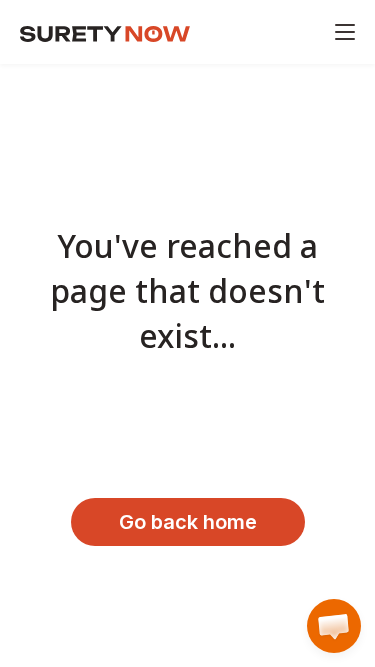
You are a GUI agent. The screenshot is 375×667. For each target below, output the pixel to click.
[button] (334, 626)
